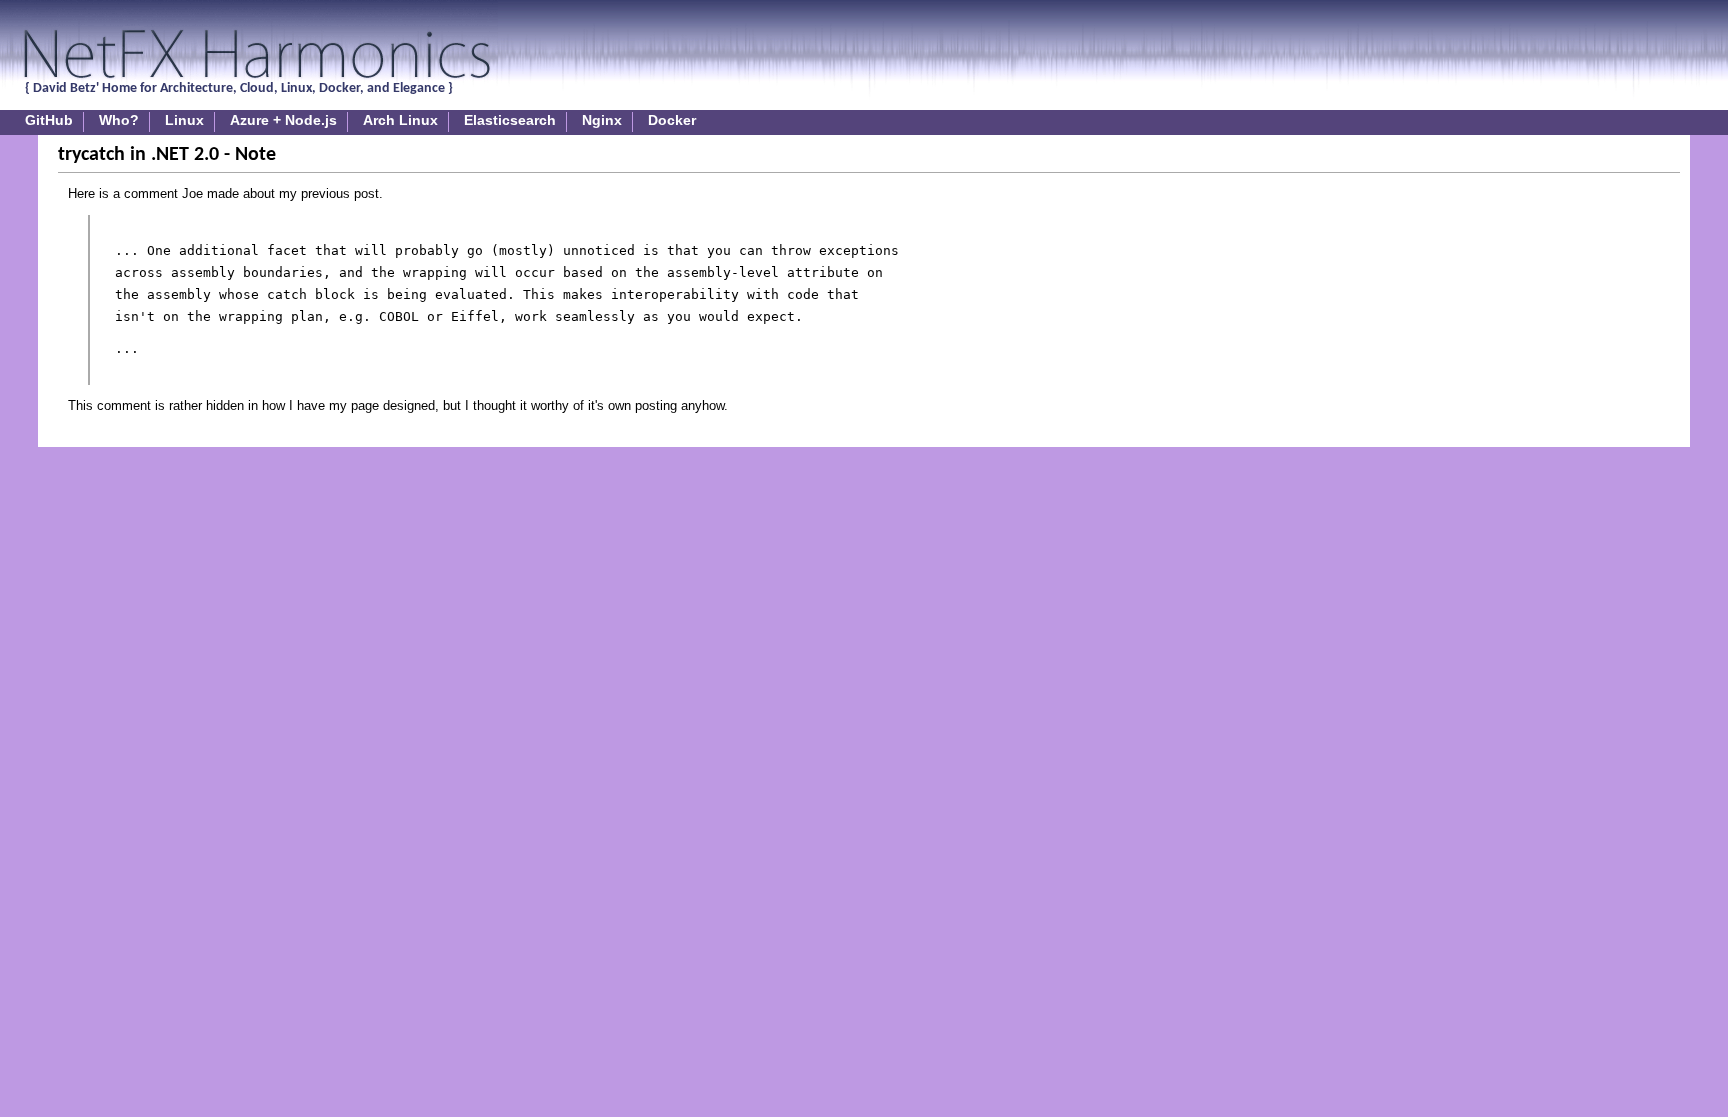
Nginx (602, 120)
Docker (672, 120)
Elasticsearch (510, 120)
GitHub (49, 120)
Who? (119, 120)
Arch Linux (400, 120)
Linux (184, 120)
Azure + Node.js (283, 120)
